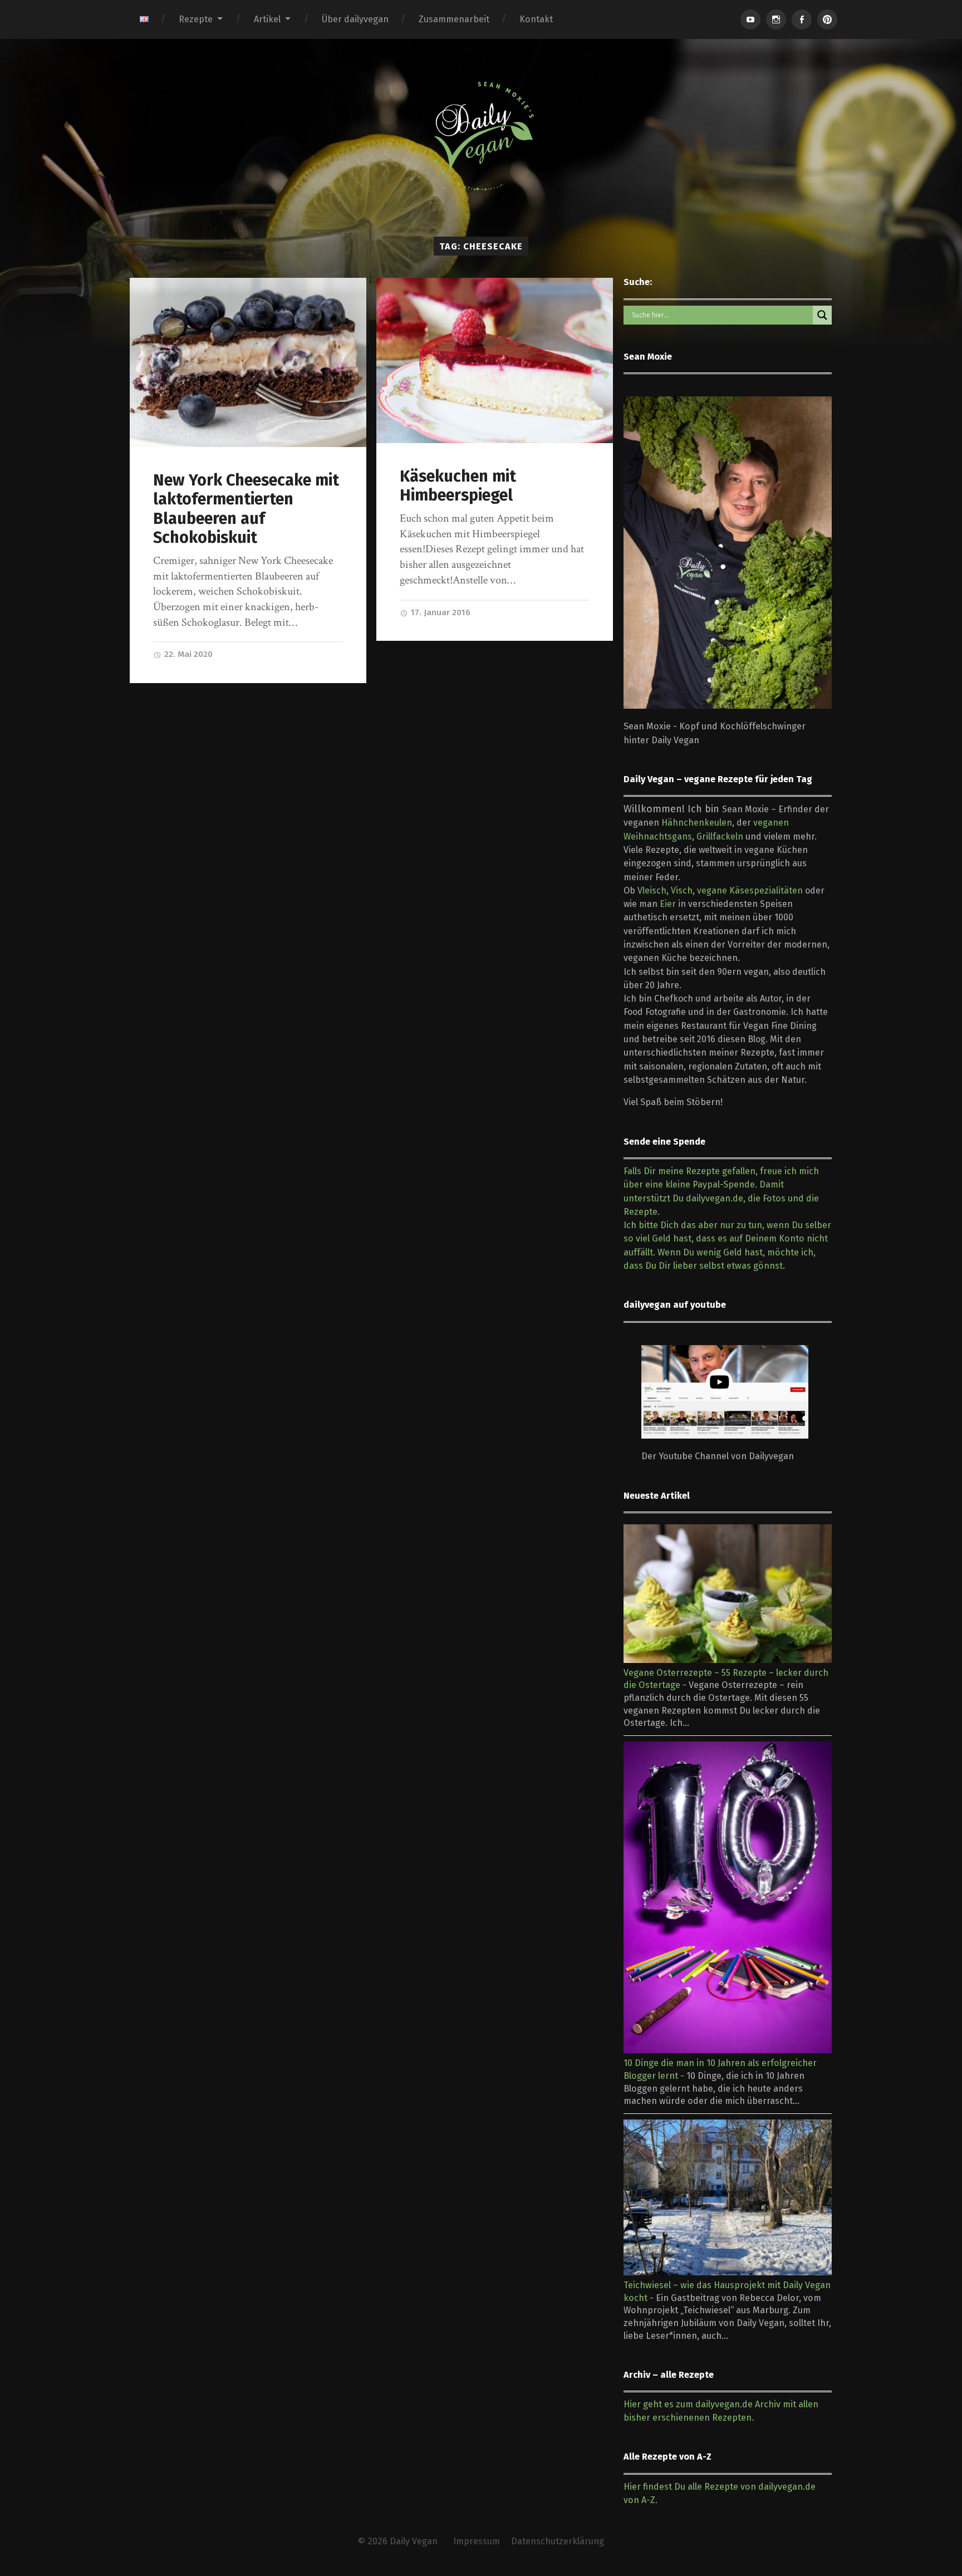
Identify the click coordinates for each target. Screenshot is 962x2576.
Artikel (267, 19)
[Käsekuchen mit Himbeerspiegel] (495, 360)
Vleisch (652, 890)
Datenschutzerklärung (558, 2541)
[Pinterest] (827, 19)
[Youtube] (750, 19)
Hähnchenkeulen (697, 823)
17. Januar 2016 (440, 612)
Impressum (477, 2541)
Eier (668, 904)
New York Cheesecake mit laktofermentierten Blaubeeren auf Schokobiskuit (246, 509)
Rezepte (196, 19)
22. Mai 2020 (187, 654)
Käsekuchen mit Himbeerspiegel (458, 486)
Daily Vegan (414, 2541)
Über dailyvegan (355, 19)
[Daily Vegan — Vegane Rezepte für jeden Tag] (481, 136)
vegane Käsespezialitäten (750, 890)
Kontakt (536, 19)
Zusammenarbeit (454, 19)
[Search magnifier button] (822, 315)
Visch (682, 890)
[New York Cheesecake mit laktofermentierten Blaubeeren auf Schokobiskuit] (248, 362)
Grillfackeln (720, 836)
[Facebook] (802, 19)
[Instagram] (776, 19)
